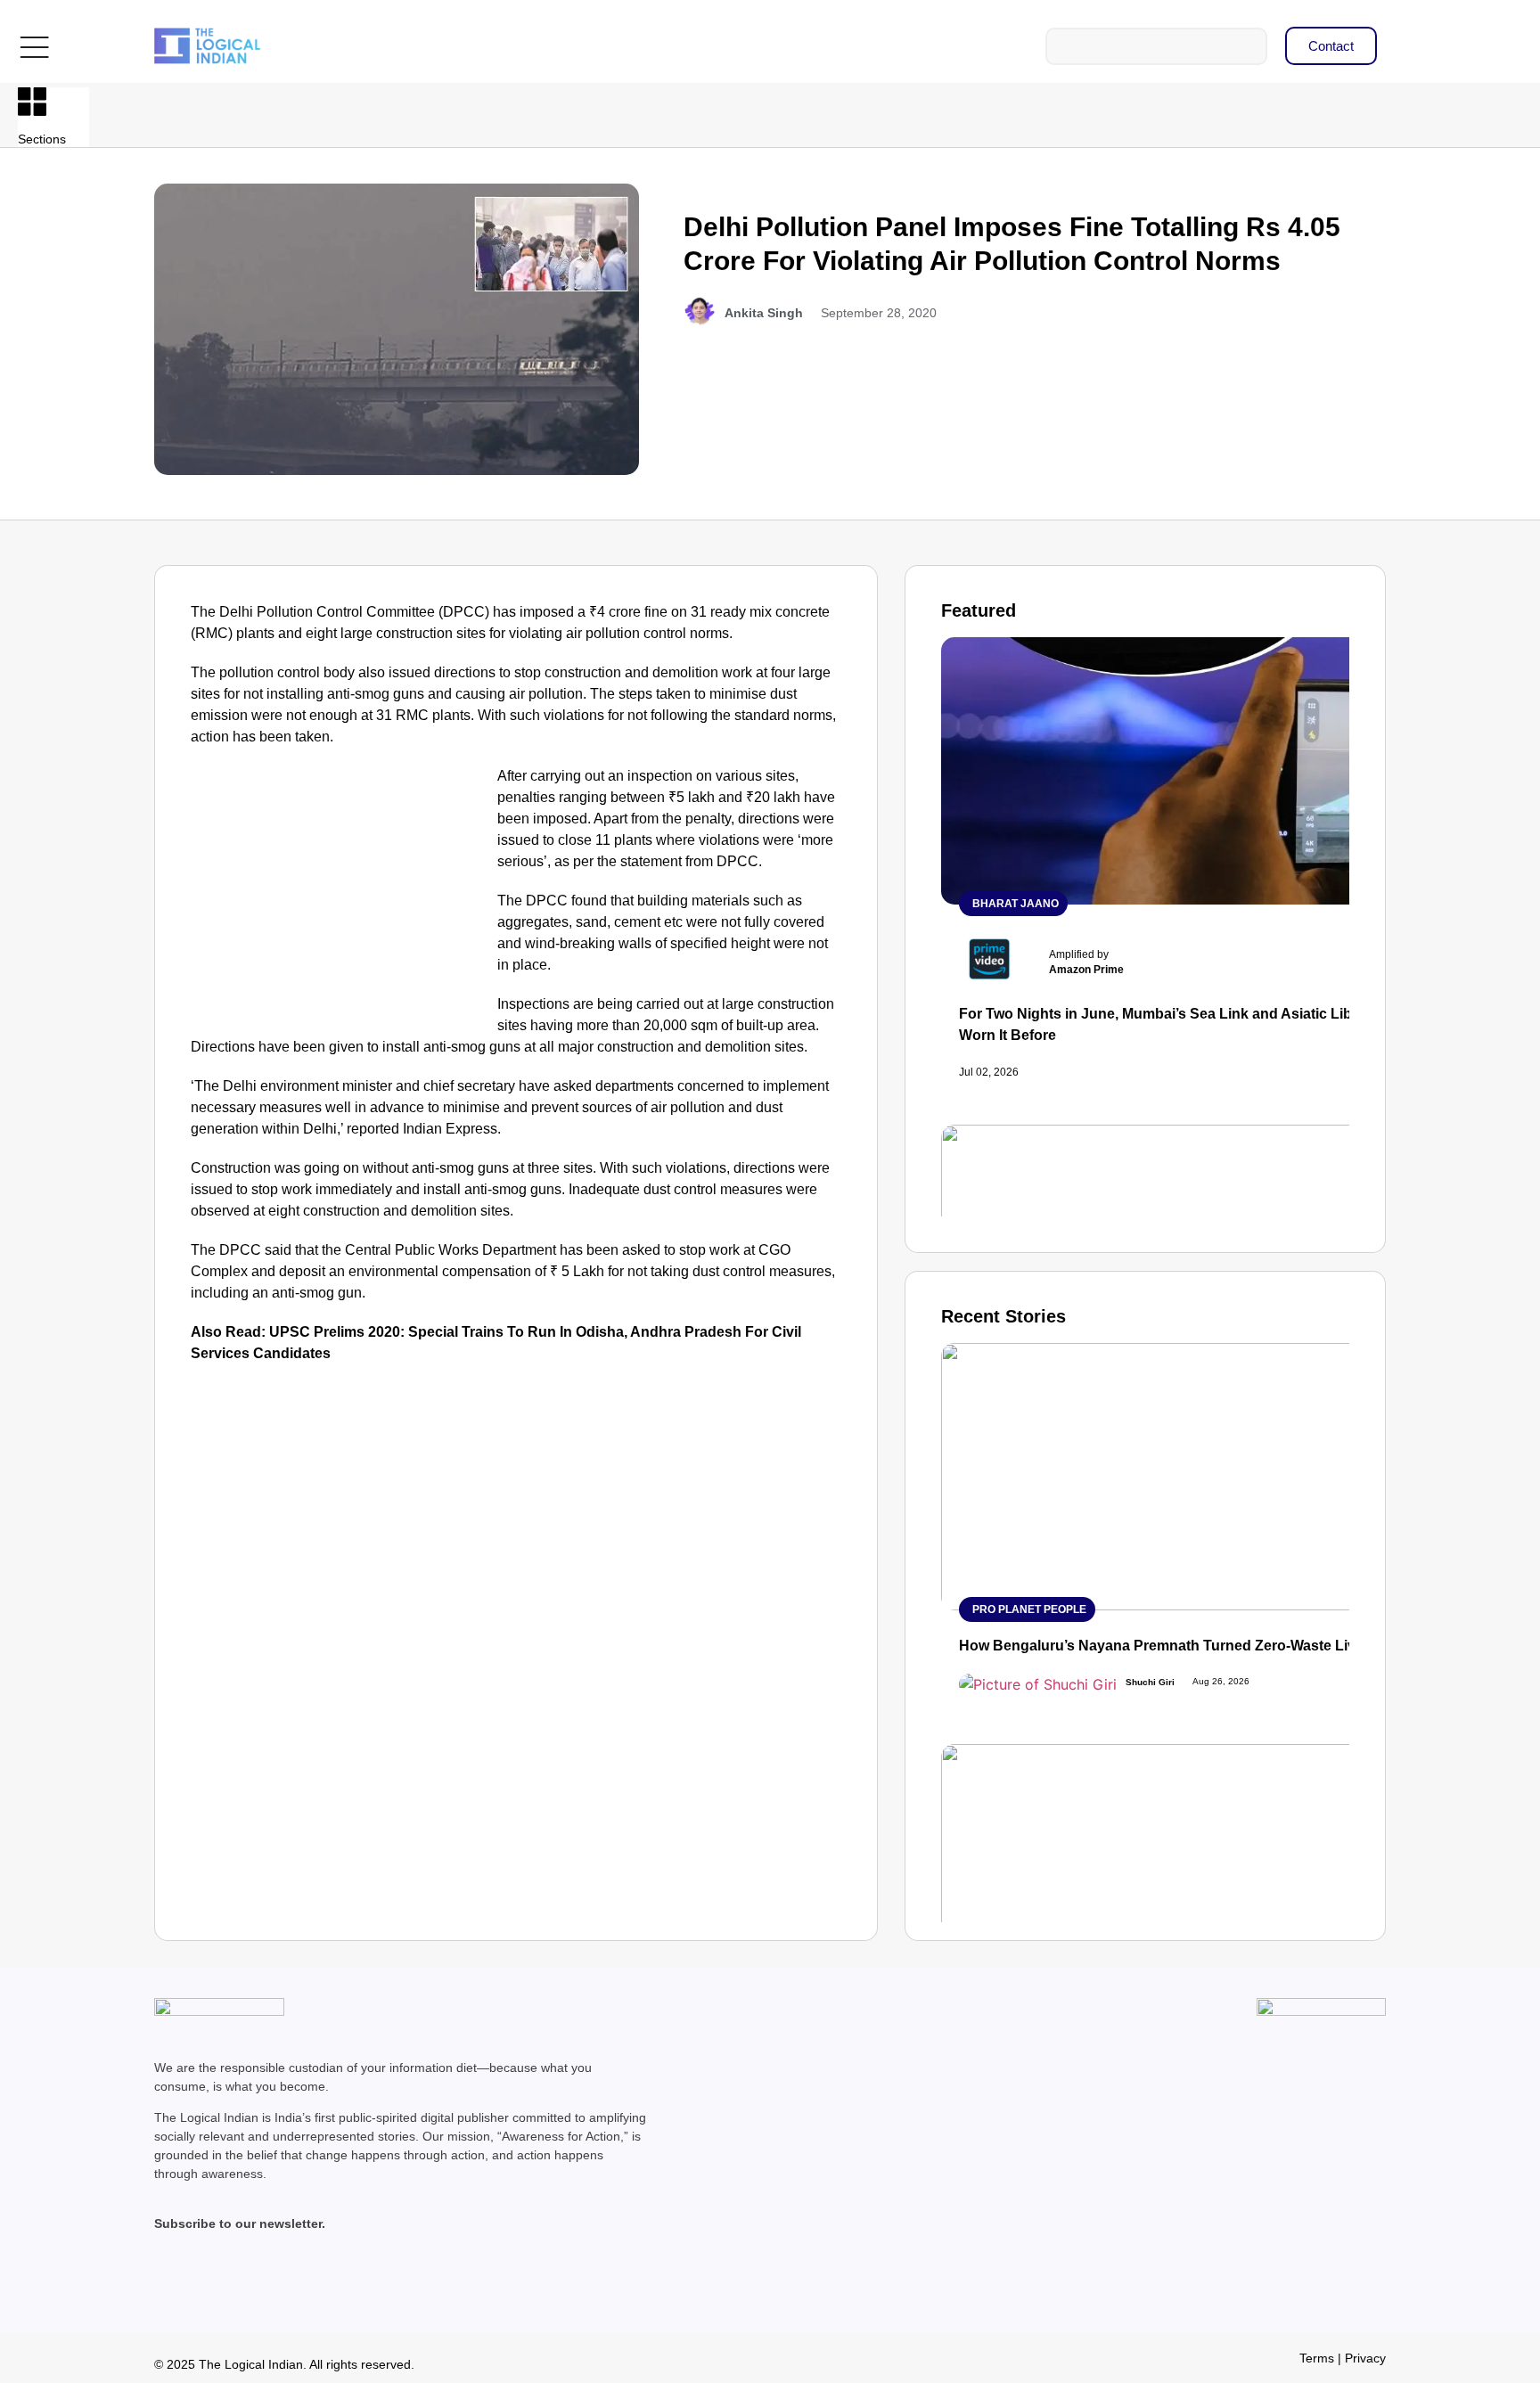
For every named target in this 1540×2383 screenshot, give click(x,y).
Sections (42, 139)
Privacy (1365, 2358)
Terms (1317, 2358)
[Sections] (32, 102)
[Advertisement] (340, 897)
